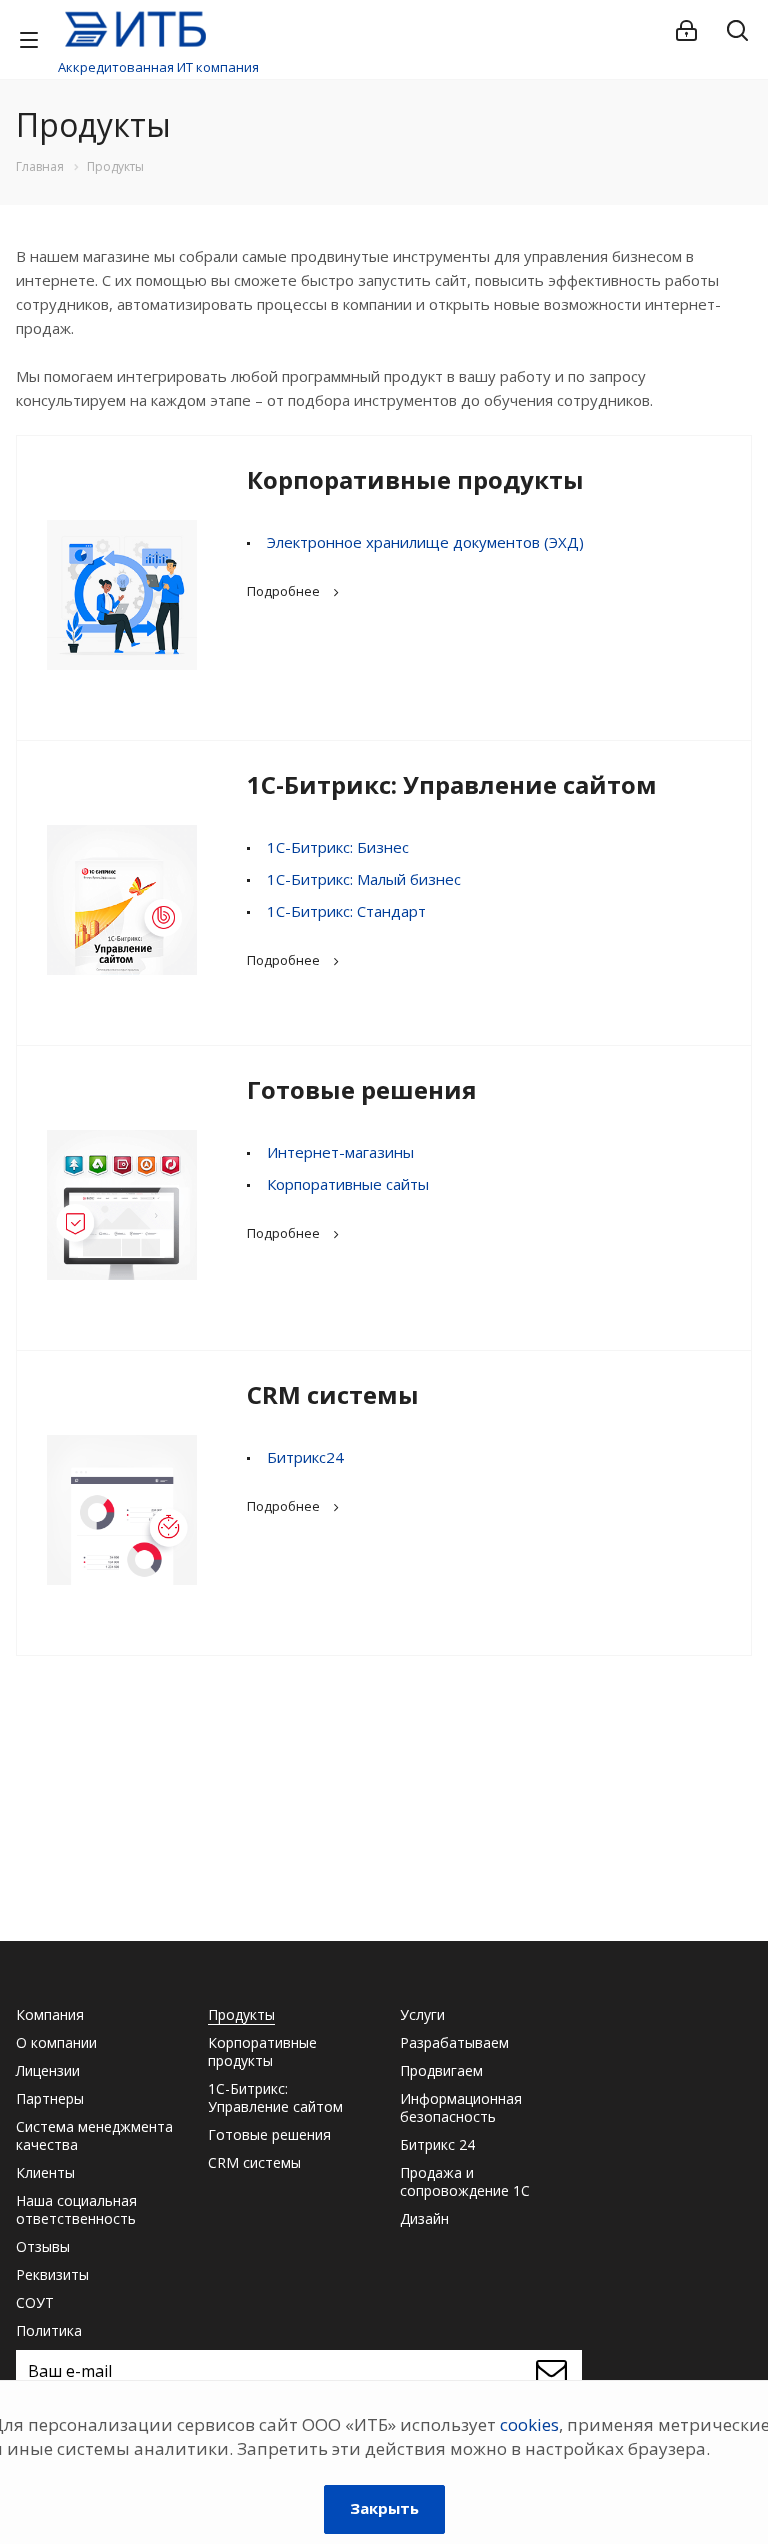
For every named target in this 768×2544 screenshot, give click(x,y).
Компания (50, 2014)
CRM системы (333, 1394)
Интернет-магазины (340, 1152)
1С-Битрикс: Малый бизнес (364, 879)
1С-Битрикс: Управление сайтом (452, 784)
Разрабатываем (454, 2042)
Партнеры (50, 2098)
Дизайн (424, 2218)
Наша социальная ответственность (76, 2209)
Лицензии (48, 2070)
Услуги (422, 2014)
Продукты (241, 2014)
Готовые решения (362, 1089)
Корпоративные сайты (348, 1184)
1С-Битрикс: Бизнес (338, 847)
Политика (49, 2330)
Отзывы (43, 2246)
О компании (56, 2042)
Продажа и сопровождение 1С (465, 2181)
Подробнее (283, 591)
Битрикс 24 (437, 2144)
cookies (529, 2424)
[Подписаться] (556, 2371)
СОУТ (35, 2302)
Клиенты (45, 2172)
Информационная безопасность (461, 2107)
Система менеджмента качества (94, 2135)
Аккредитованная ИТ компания (158, 67)
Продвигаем (441, 2070)
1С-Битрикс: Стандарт (346, 911)
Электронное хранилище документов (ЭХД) (425, 542)
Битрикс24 (305, 1457)
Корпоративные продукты (415, 479)
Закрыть (384, 2508)
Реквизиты (52, 2274)
